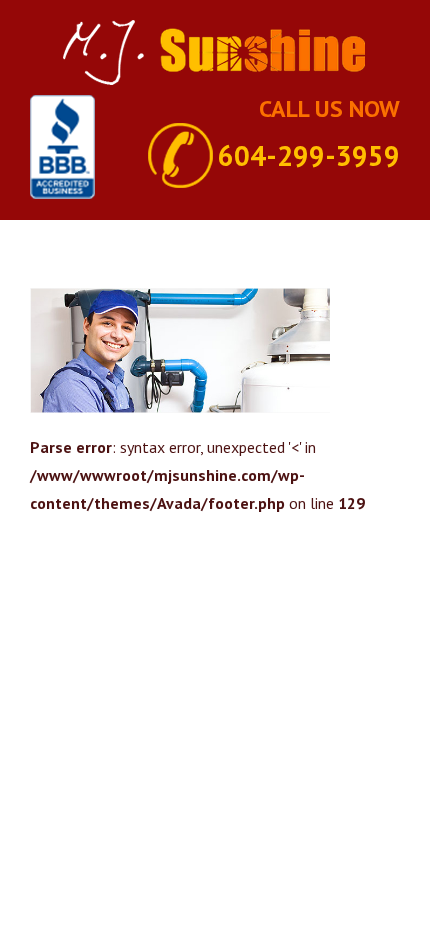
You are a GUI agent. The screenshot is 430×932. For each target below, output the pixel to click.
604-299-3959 (309, 155)
